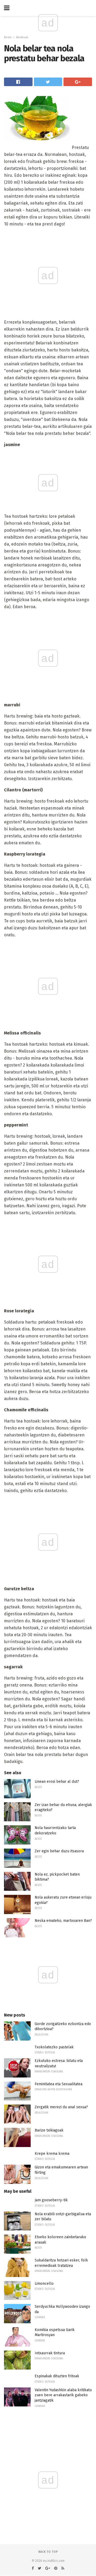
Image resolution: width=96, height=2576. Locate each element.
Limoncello (44, 2284)
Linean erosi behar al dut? (57, 1782)
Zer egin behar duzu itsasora (59, 1851)
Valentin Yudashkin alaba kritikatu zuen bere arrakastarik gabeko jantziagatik (63, 2395)
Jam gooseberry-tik (51, 2200)
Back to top (48, 2552)
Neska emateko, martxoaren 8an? (63, 1921)
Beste (8, 37)
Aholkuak (22, 37)
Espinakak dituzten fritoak (57, 2376)
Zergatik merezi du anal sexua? (61, 2107)
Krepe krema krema (52, 2154)
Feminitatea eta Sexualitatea (59, 2084)
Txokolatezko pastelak (54, 2047)
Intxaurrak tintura (50, 2353)
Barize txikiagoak (49, 2130)
